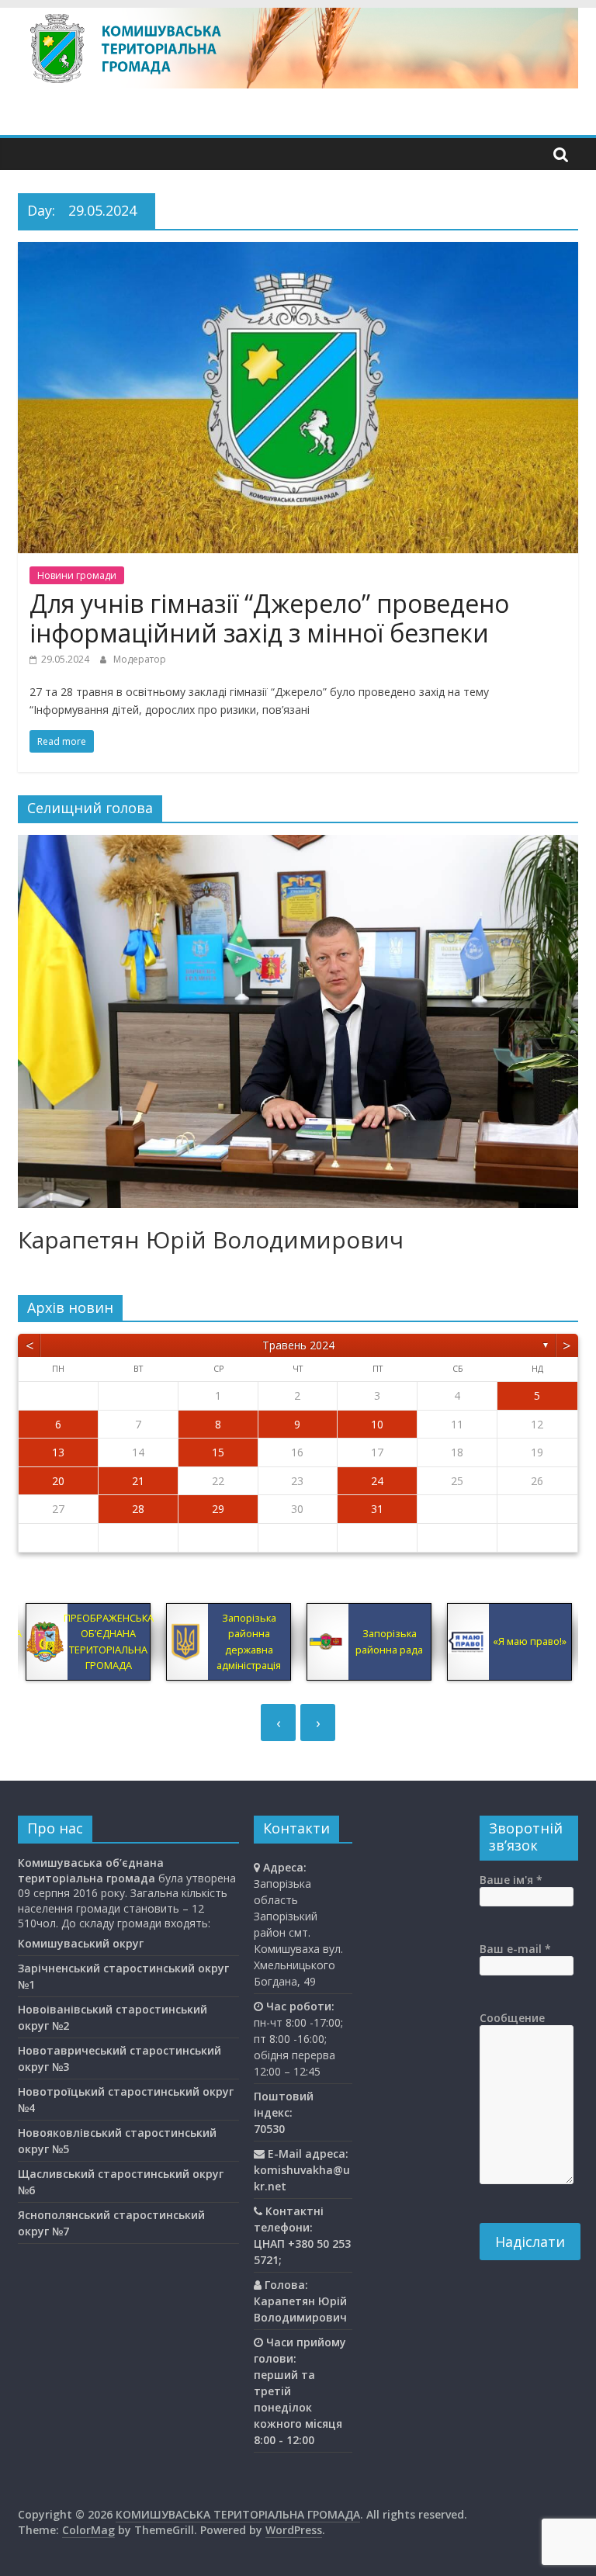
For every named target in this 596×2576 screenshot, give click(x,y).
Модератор (140, 659)
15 (218, 1452)
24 (377, 1481)
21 (138, 1481)
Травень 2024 (298, 1345)
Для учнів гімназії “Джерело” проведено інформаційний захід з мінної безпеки (269, 618)
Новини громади (77, 575)
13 (58, 1452)
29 (218, 1509)
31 (377, 1509)
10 (377, 1424)
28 (138, 1509)
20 (58, 1481)
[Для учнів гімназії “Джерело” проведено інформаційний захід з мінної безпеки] (298, 251)
